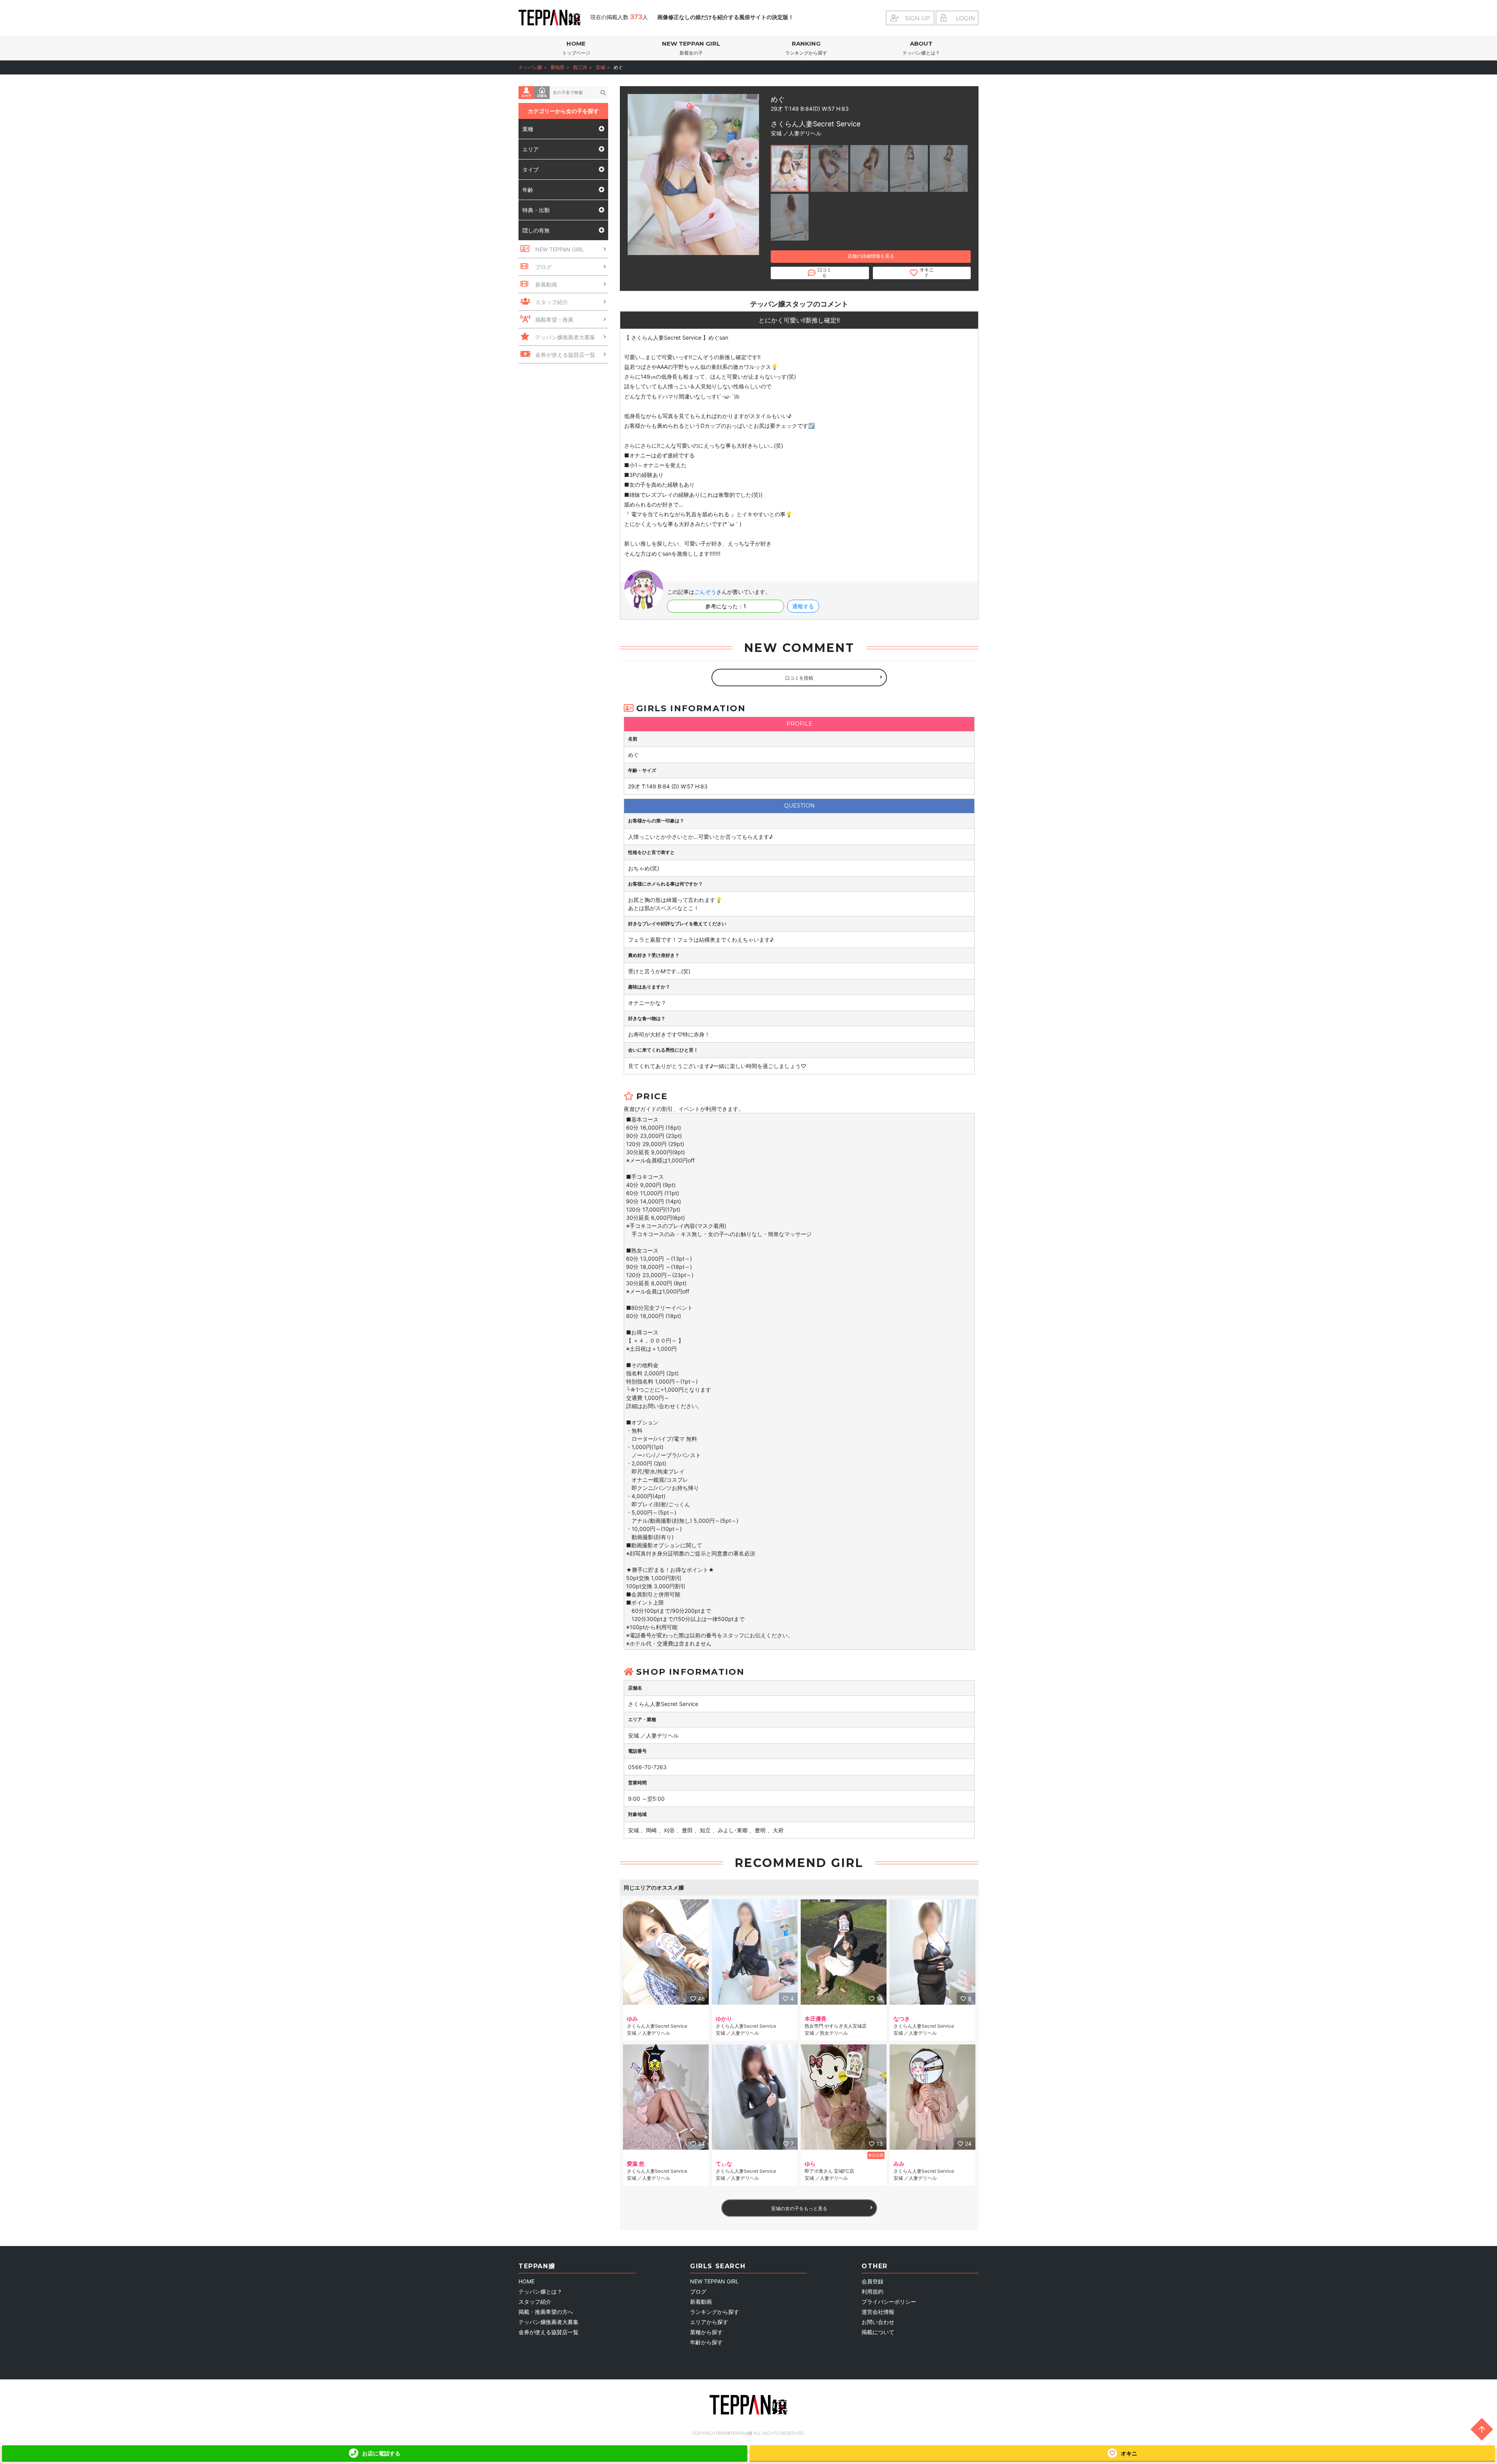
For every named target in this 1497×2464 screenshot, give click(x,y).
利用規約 (872, 2291)
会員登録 (872, 2281)
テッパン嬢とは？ (540, 2291)
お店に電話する (381, 2453)
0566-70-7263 (647, 1767)
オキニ (1129, 2453)
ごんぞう (705, 592)
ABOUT (921, 48)
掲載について (878, 2332)
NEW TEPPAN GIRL (691, 48)
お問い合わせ (878, 2322)
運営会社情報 (878, 2312)
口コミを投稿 (799, 678)
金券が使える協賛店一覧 (549, 2332)
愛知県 (557, 67)
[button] (790, 168)
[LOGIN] (957, 18)
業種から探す (706, 2332)
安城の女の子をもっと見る (799, 2208)
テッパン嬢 (530, 67)
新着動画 (701, 2302)
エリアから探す (709, 2322)
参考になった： (726, 606)
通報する (803, 606)
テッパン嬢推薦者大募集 (549, 2322)
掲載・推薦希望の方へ (546, 2312)
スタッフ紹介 (535, 2302)
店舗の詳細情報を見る (871, 256)
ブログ (698, 2291)
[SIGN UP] (910, 18)
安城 (600, 67)
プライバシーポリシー (889, 2302)
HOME (576, 48)
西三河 (580, 67)
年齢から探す (706, 2342)
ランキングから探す (715, 2312)
